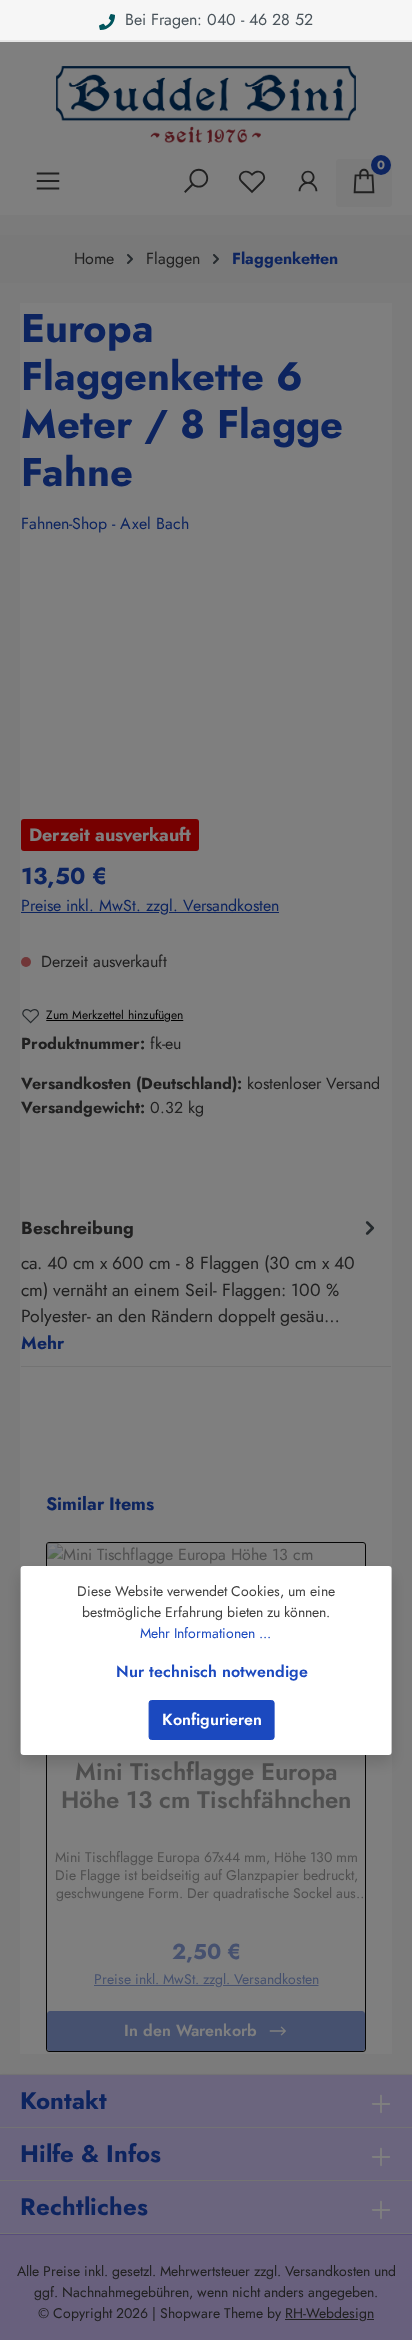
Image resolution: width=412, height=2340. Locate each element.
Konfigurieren (212, 1719)
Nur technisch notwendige (212, 1671)
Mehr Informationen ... (205, 1633)
